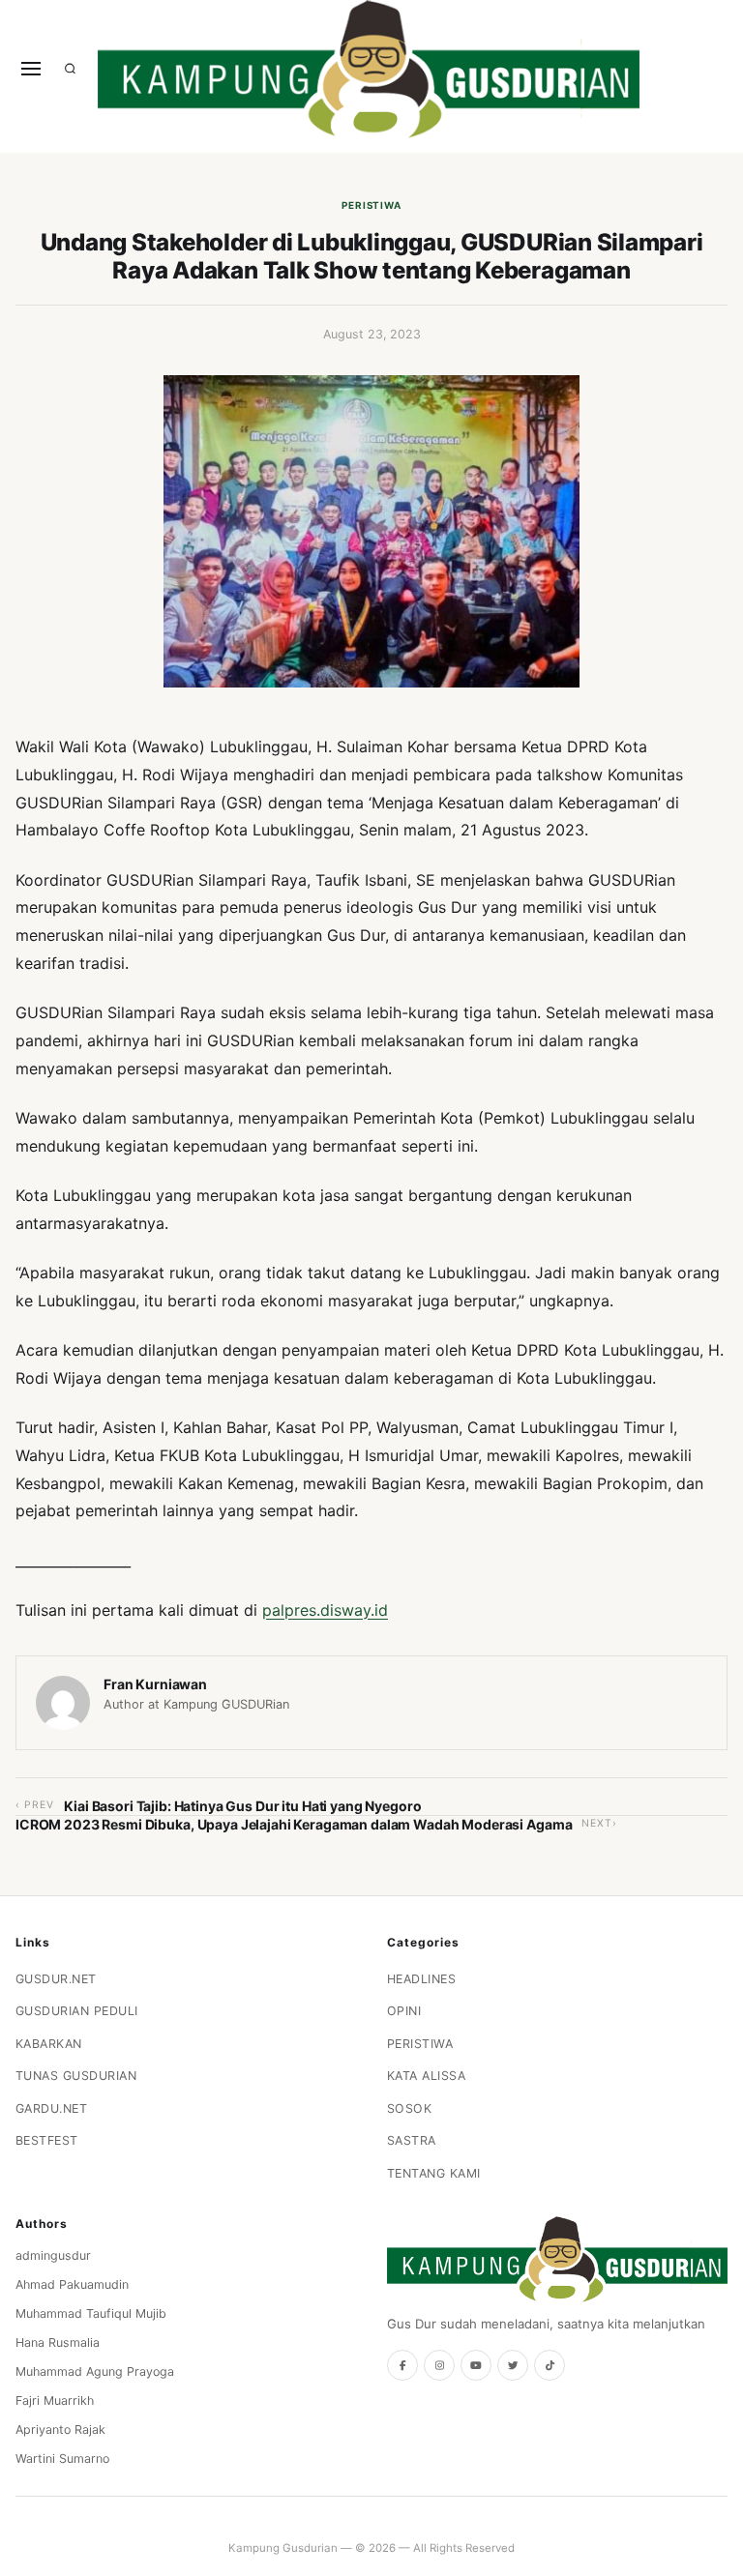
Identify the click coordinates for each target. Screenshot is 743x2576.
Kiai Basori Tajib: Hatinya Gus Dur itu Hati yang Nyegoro (242, 1806)
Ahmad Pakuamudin (72, 2284)
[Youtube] (476, 2365)
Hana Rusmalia (58, 2342)
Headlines (422, 1979)
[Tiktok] (550, 2365)
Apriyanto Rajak (60, 2430)
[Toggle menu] (31, 69)
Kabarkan (49, 2044)
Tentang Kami (434, 2173)
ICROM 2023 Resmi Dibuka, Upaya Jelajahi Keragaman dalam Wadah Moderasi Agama (294, 1824)
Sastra (412, 2140)
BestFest (47, 2140)
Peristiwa (371, 205)
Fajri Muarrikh (55, 2400)
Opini (404, 2011)
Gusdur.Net (56, 1979)
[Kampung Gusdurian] (369, 69)
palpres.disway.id (325, 1610)
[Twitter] (513, 2365)
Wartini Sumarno (62, 2459)
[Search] (70, 69)
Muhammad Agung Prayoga (95, 2371)
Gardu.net (52, 2108)
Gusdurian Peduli (77, 2011)
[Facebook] (402, 2365)
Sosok (410, 2108)
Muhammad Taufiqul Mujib (91, 2313)
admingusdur (53, 2255)
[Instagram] (439, 2365)
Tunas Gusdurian (76, 2076)
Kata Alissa (427, 2076)
